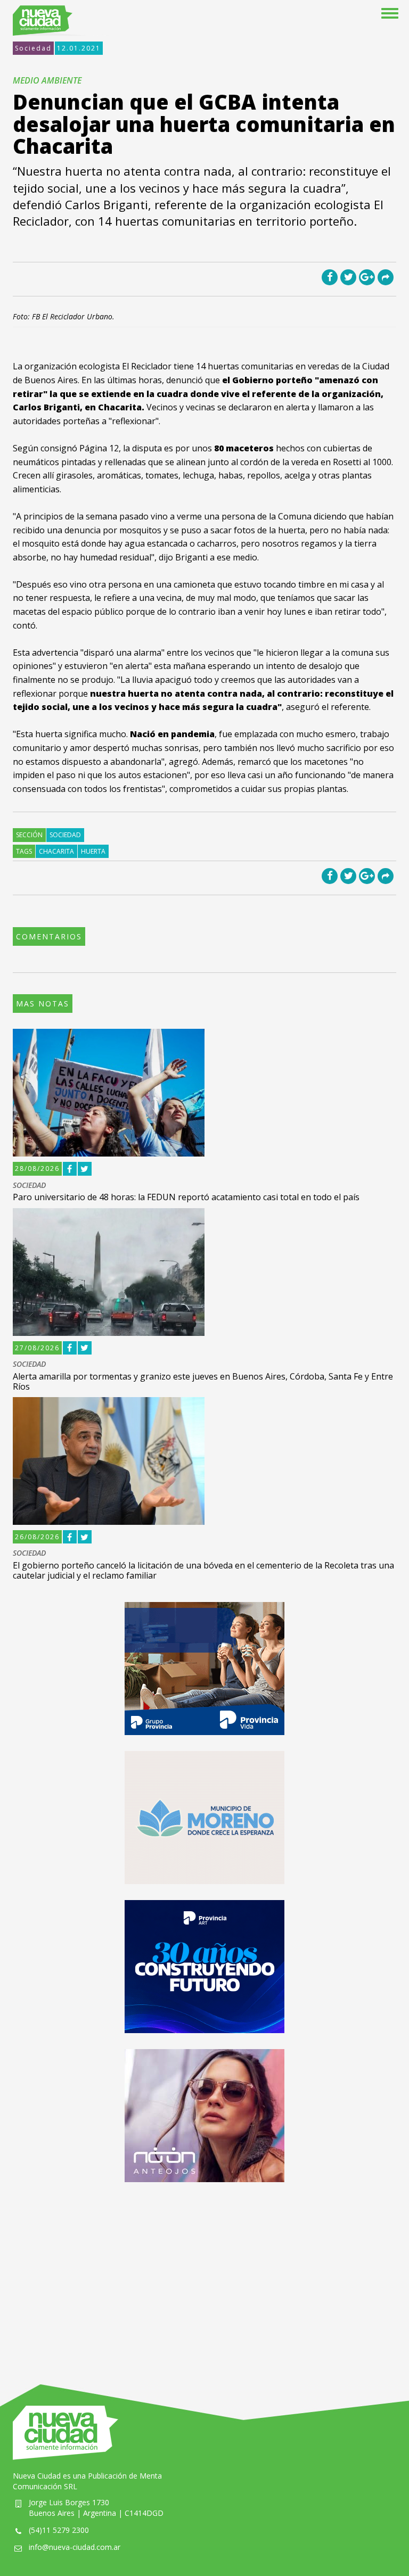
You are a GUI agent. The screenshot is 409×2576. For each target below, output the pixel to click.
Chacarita (56, 851)
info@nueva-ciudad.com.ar (75, 2547)
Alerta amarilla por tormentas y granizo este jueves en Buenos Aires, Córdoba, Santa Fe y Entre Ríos (203, 1381)
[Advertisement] (204, 2273)
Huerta (93, 851)
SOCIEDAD (29, 1186)
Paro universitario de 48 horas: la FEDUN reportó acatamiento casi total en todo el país (186, 1197)
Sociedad (33, 48)
